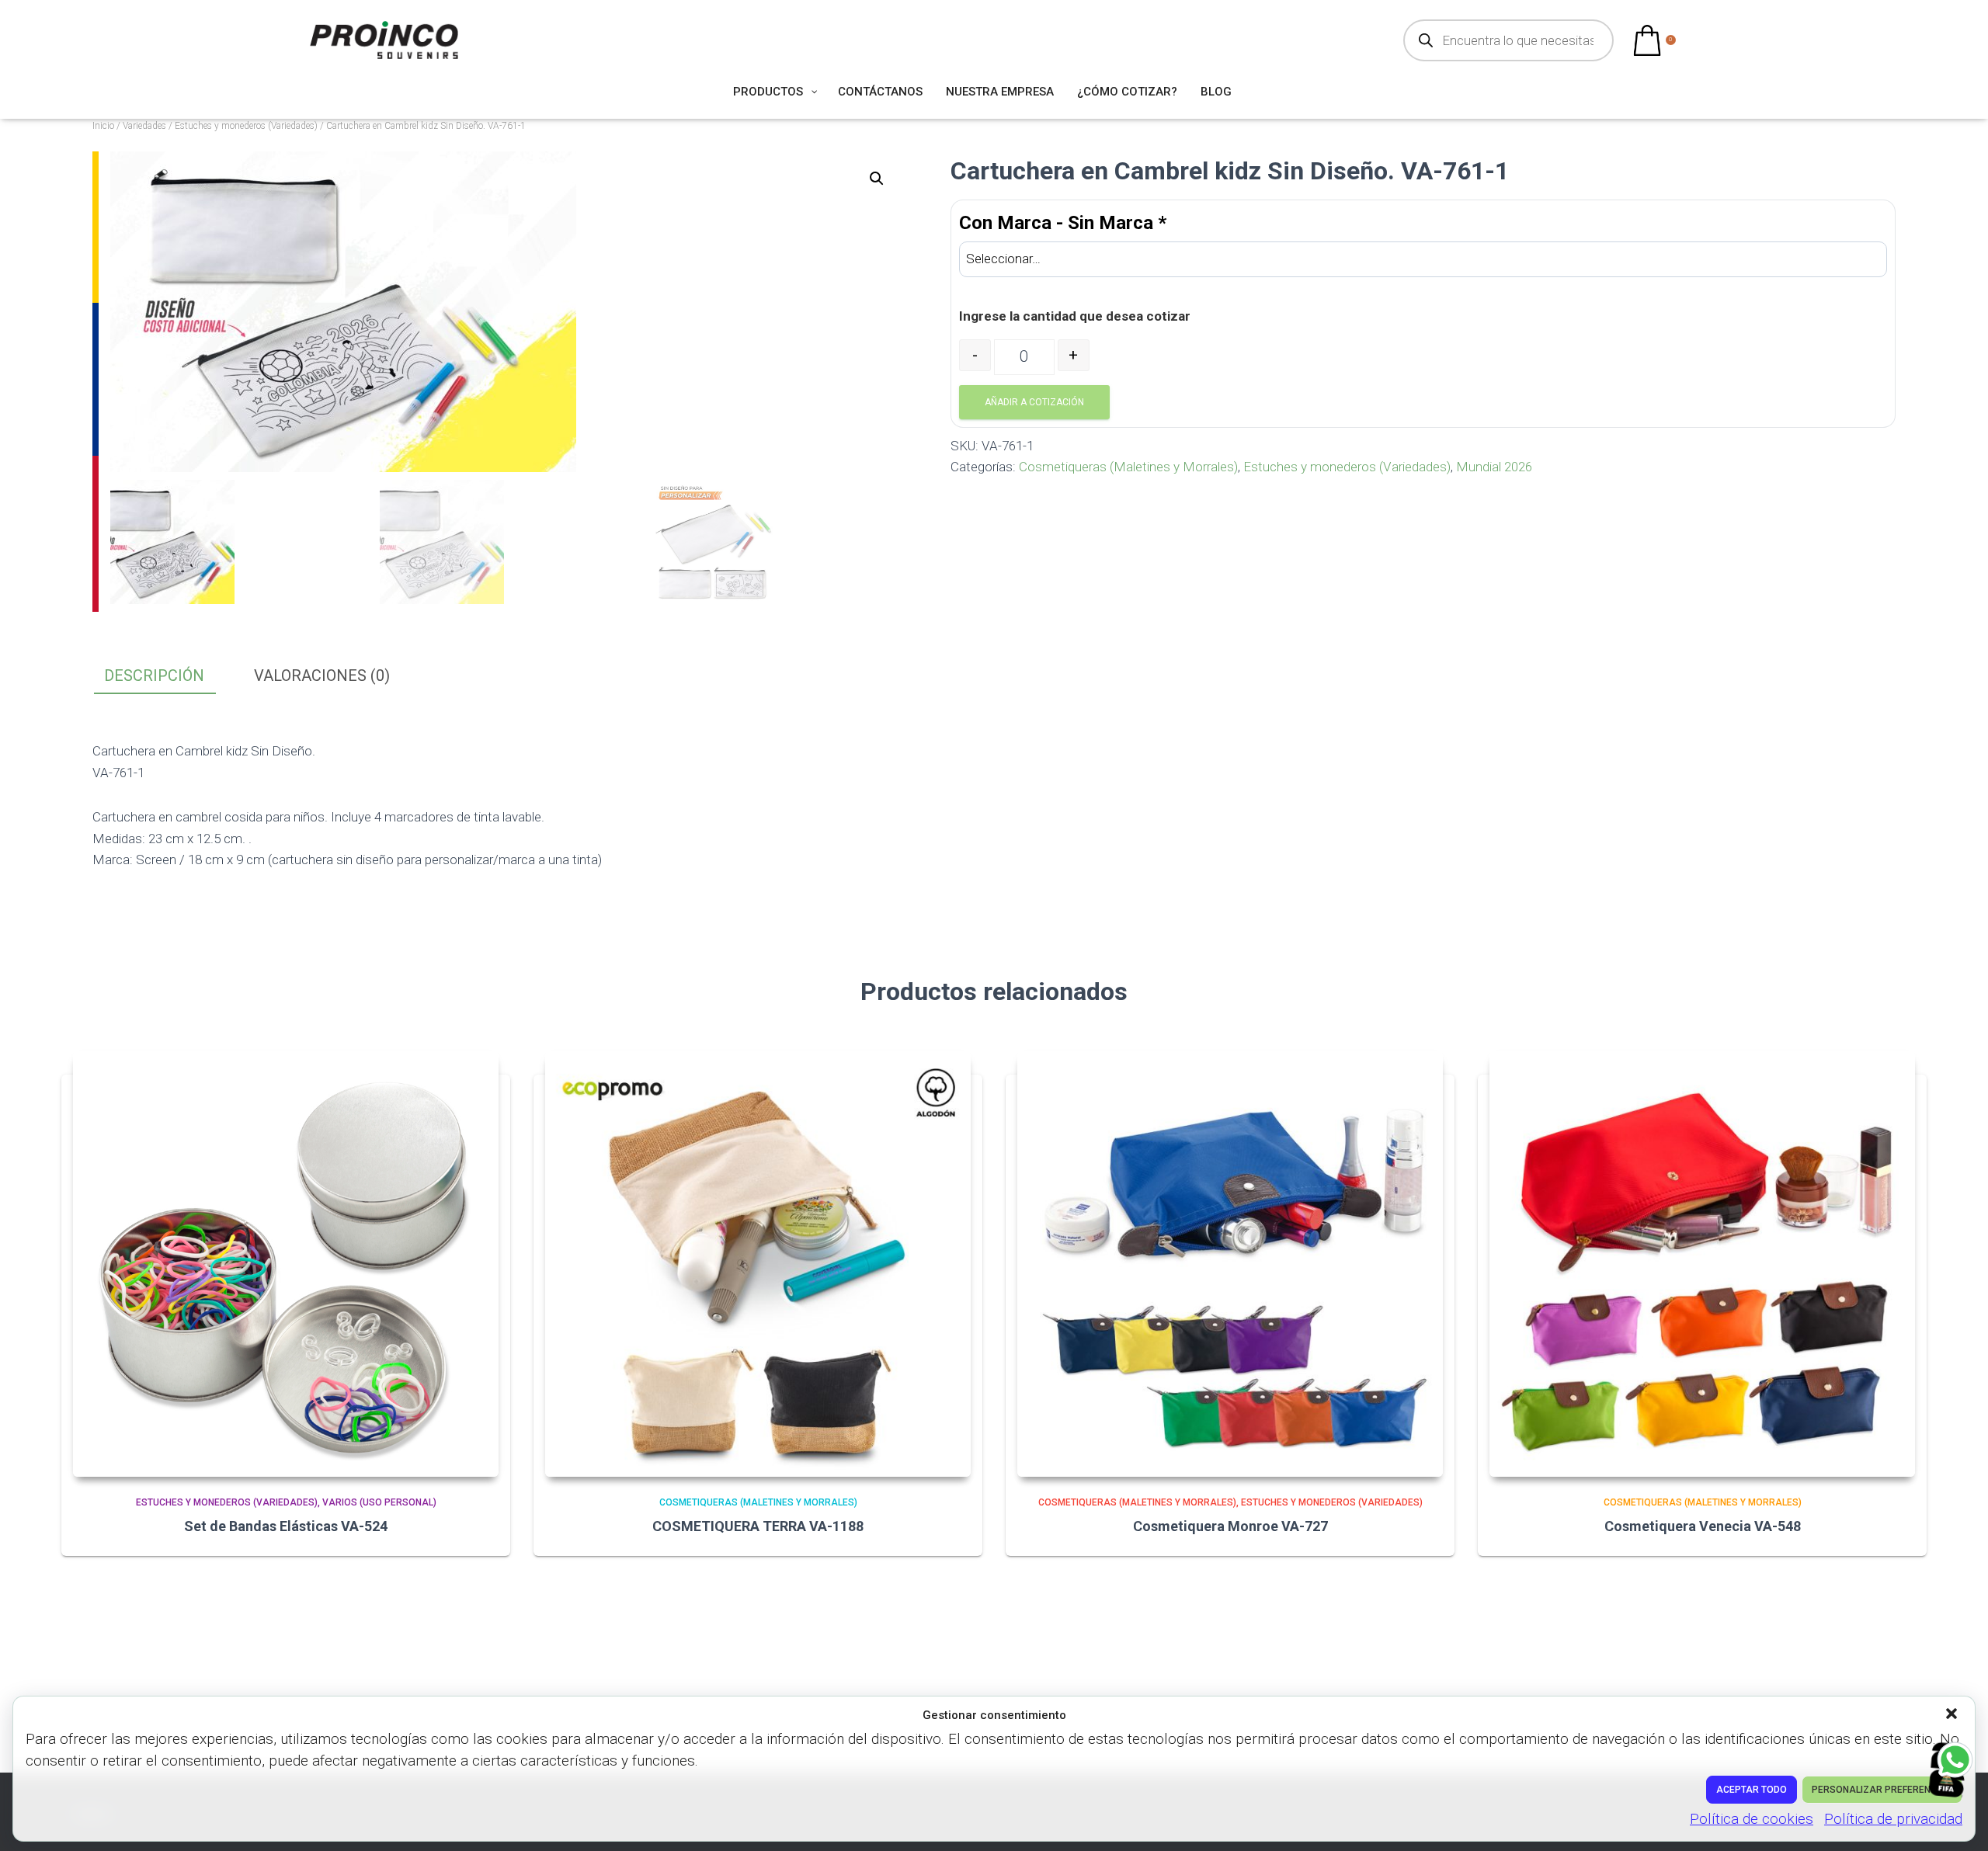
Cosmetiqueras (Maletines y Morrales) (1128, 467)
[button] (1953, 1715)
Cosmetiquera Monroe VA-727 (1230, 1526)
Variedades (144, 126)
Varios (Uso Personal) (379, 1502)
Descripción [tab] (154, 675)
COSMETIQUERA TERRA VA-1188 (758, 1526)
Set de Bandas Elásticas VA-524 (286, 1526)
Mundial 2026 (1494, 467)
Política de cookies (1752, 1819)
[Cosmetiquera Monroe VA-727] (1230, 1264)
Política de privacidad (1893, 1819)
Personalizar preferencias (1882, 1790)
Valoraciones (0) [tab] (322, 675)
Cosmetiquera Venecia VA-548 (1703, 1526)
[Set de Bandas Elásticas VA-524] (286, 1264)
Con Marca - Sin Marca (1063, 223)
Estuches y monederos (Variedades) (246, 126)
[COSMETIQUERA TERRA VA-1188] (758, 1264)
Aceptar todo (1752, 1790)
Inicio (103, 126)
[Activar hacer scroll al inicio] (1957, 1820)
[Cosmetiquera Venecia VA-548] (1702, 1264)
